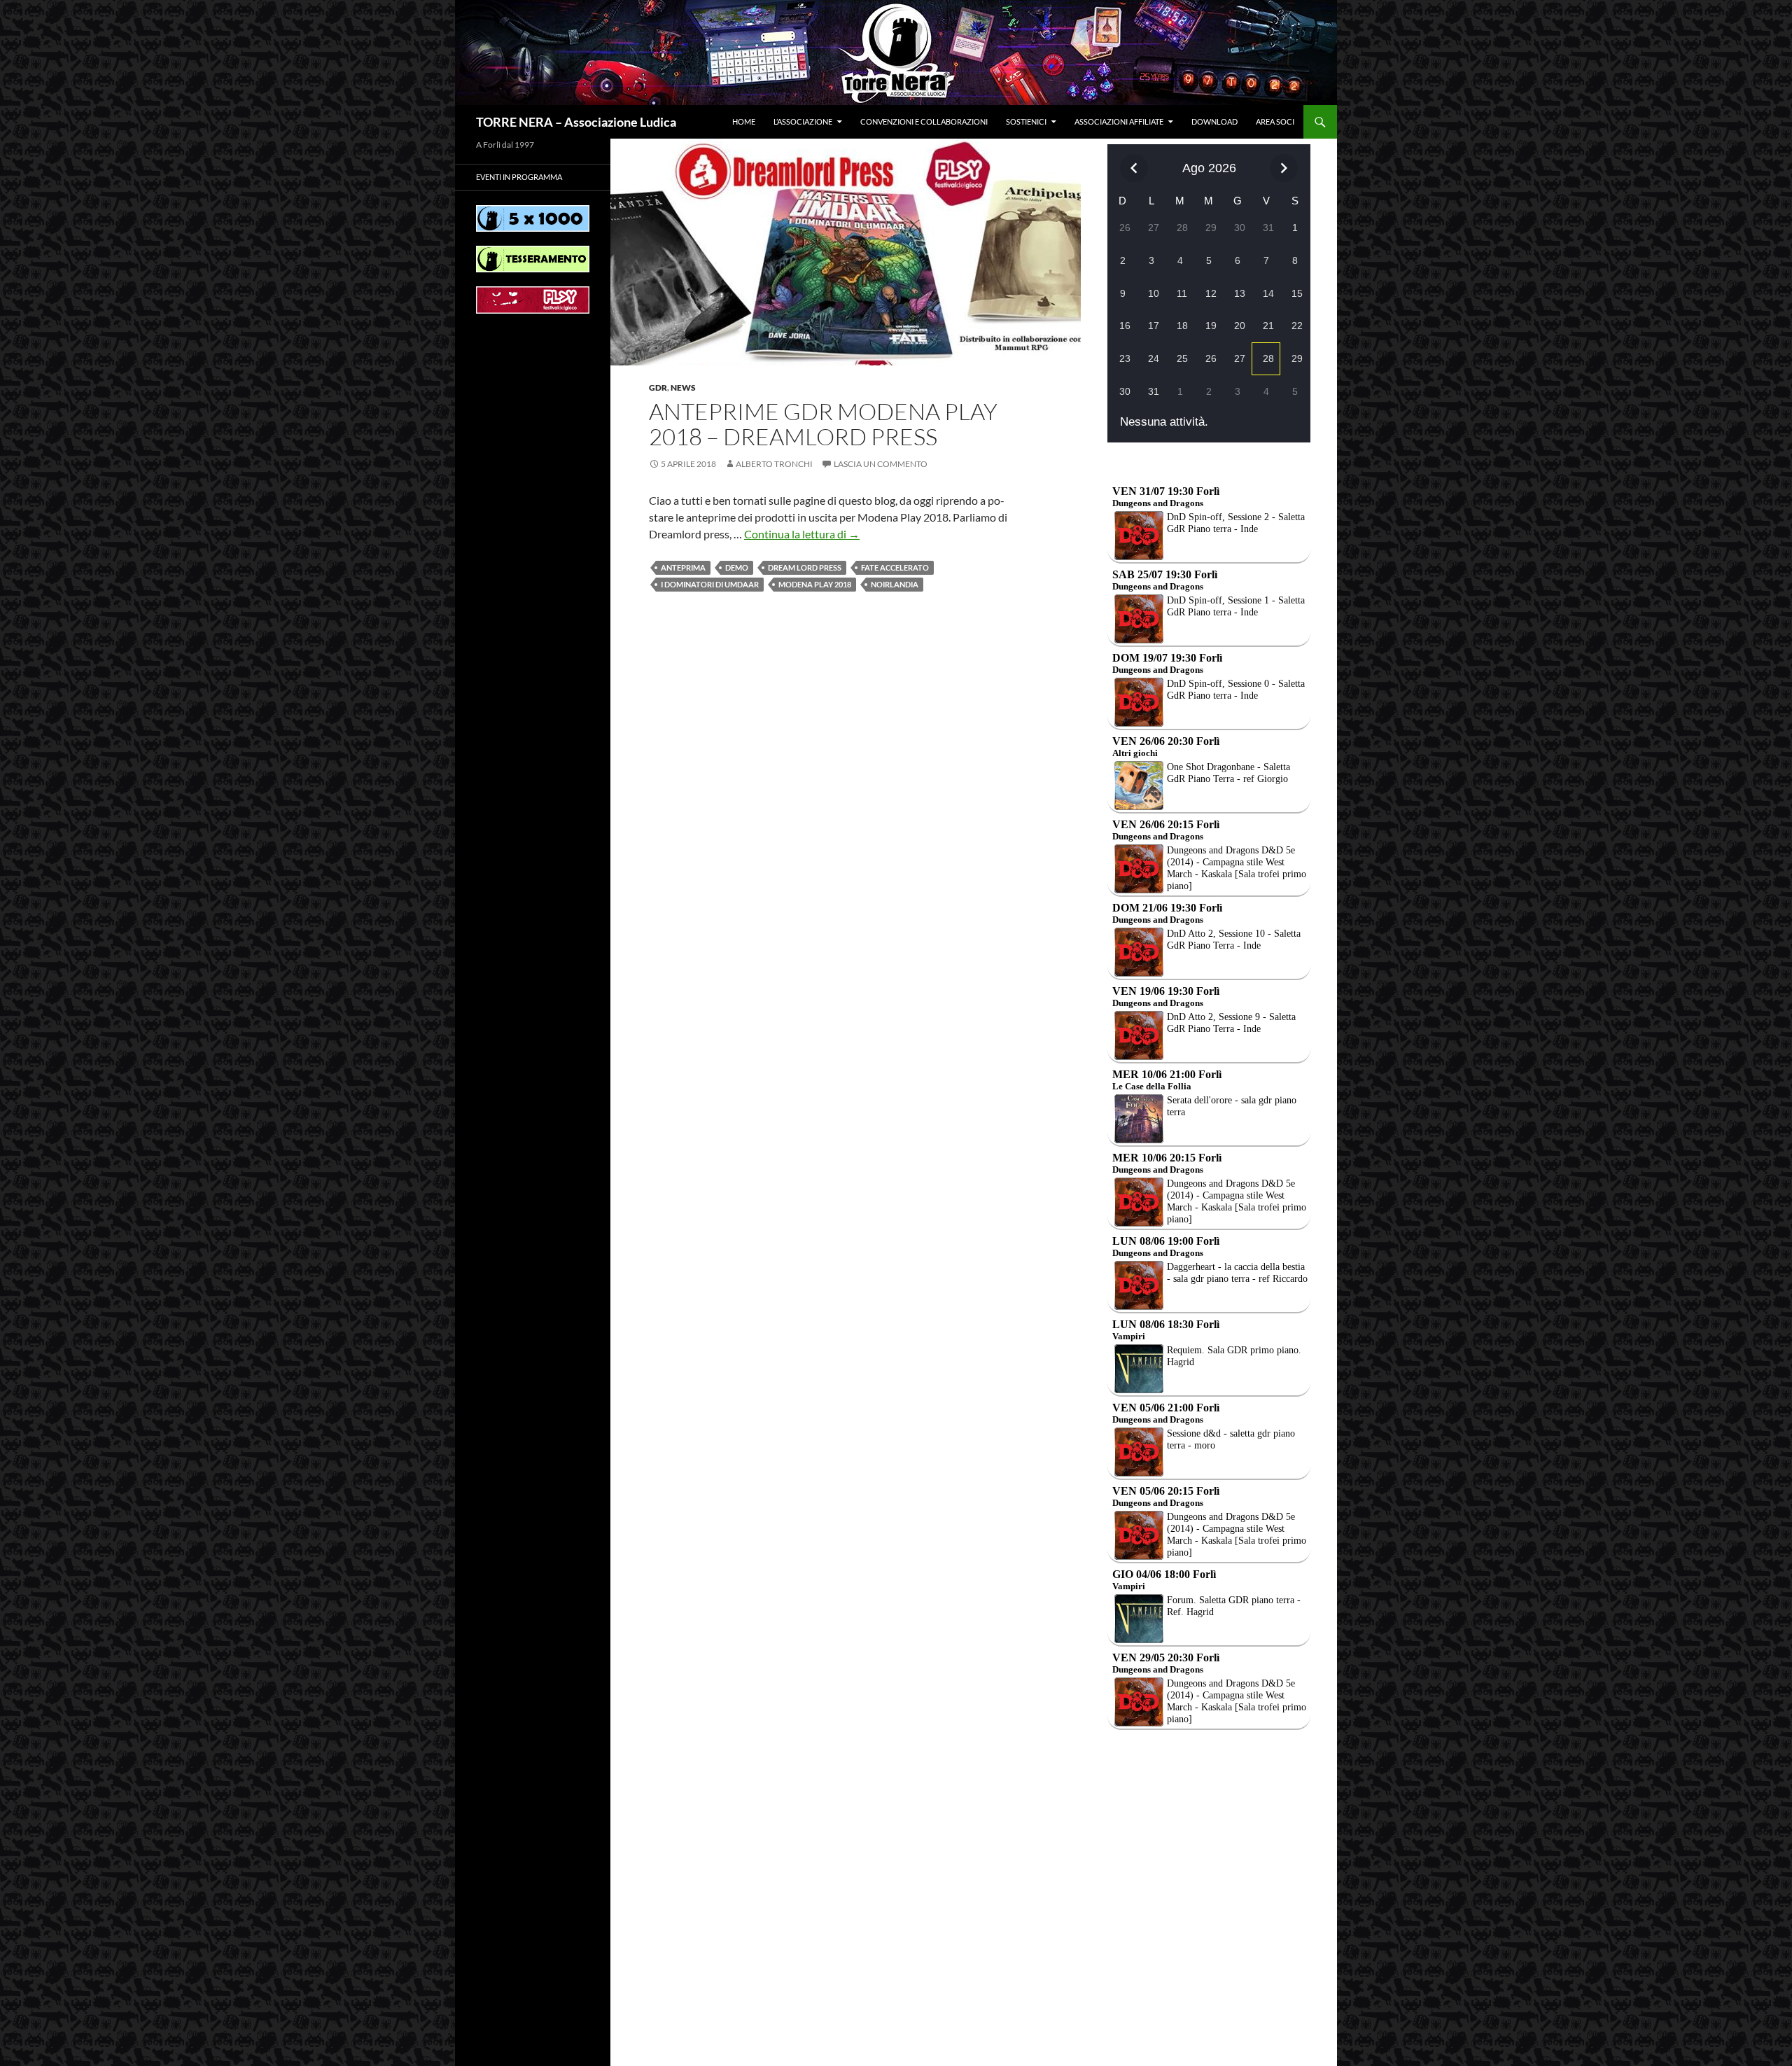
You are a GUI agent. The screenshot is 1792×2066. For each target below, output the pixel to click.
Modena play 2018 (815, 584)
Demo (737, 567)
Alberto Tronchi (774, 464)
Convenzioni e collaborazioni (924, 121)
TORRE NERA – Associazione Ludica (576, 122)
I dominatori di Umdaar (710, 584)
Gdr (658, 388)
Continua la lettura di (802, 534)
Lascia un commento (881, 464)
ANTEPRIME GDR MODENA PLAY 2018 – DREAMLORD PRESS (823, 424)
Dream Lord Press (805, 567)
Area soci (1275, 121)
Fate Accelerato (895, 567)
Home (744, 121)
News (683, 388)
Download (1214, 121)
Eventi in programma (519, 177)
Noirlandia (895, 584)
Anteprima (683, 567)
